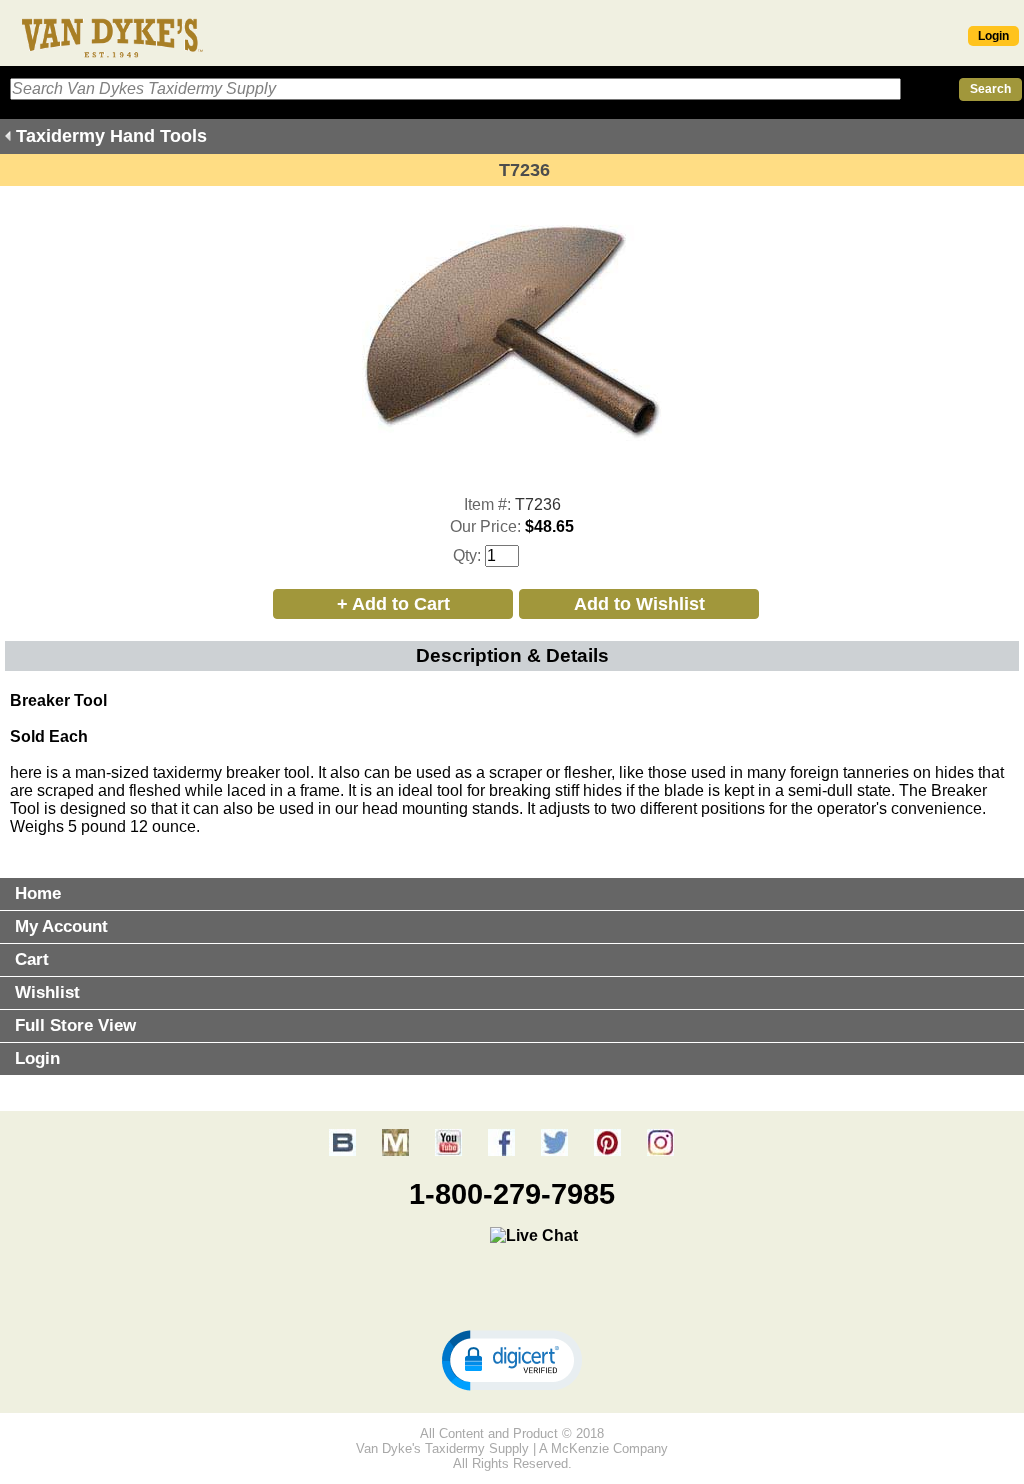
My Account (61, 926)
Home (38, 893)
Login (993, 36)
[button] (512, 1359)
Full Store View (75, 1025)
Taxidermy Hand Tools (111, 136)
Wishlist (47, 992)
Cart (32, 959)
